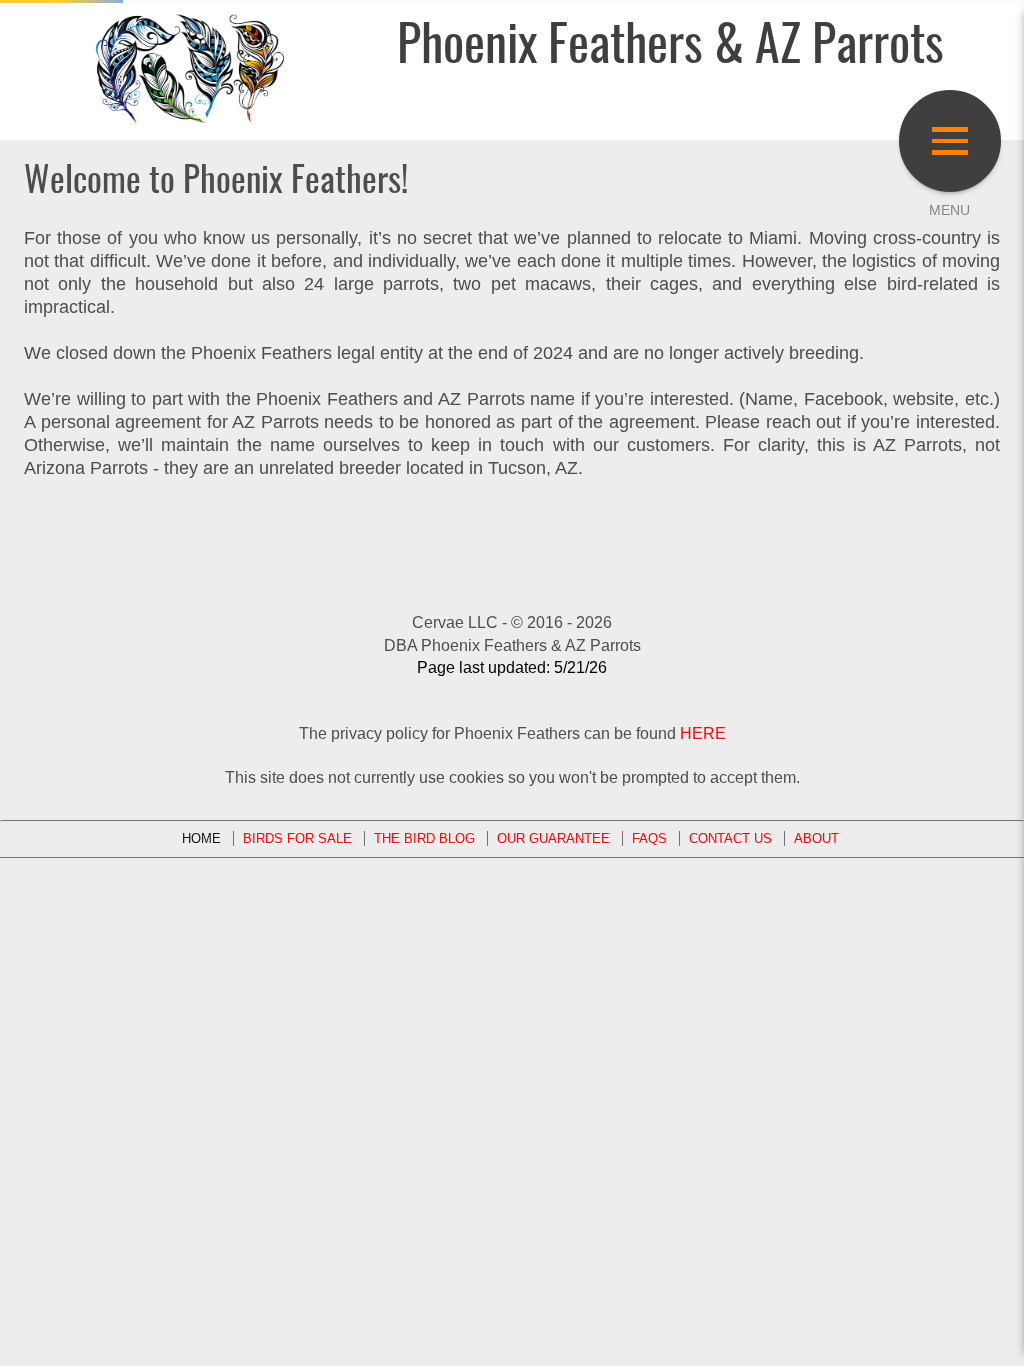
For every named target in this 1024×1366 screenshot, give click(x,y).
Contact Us (730, 838)
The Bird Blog (424, 838)
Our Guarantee (553, 838)
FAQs (649, 838)
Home (201, 838)
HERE (703, 733)
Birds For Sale (297, 838)
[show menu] (950, 141)
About (816, 838)
